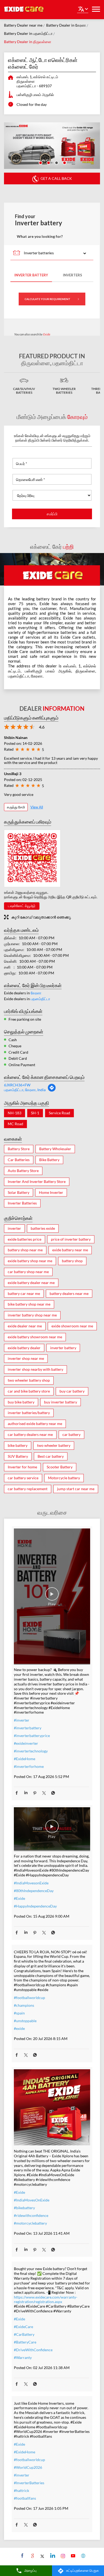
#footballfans (25, 2498)
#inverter (22, 1720)
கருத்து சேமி (16, 807)
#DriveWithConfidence (33, 2350)
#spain (19, 2013)
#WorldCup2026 (28, 2467)
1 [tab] (40, 162)
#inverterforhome (29, 1766)
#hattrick (21, 2490)
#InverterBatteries (29, 2483)
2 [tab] (48, 162)
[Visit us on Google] (32, 2556)
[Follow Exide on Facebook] (22, 2556)
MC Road (15, 1124)
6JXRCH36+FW (17, 1085)
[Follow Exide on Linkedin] (52, 2556)
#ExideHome (25, 1759)
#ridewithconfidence (31, 2215)
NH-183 (15, 1113)
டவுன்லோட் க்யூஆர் (22, 906)
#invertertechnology (31, 1751)
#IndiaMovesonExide (31, 1883)
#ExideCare (23, 2327)
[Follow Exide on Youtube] (72, 2556)
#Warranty (23, 2357)
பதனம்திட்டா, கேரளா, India (25, 1090)
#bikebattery (24, 2208)
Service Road (59, 1113)
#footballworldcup (29, 1998)
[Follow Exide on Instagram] (62, 2556)
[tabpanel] (52, 146)
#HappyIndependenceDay (35, 1906)
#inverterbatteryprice (32, 1736)
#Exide (19, 1898)
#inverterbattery (28, 1728)
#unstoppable (25, 2021)
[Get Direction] (52, 1090)
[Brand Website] (83, 2556)
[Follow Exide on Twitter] (42, 2556)
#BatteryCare (25, 2342)
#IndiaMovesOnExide (32, 2200)
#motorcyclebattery (30, 2223)
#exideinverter (26, 1743)
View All (37, 807)
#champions (24, 2005)
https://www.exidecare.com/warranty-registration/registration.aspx (46, 2299)
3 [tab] (56, 162)
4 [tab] (64, 162)
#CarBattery (24, 2334)
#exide (19, 2028)
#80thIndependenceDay (34, 1891)
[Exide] (24, 10)
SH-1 (35, 1113)
